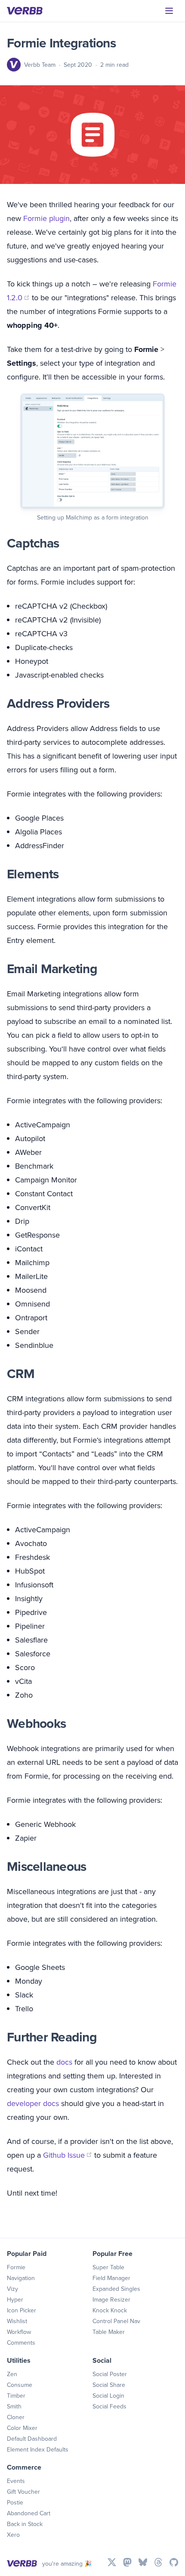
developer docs (33, 2103)
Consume (20, 2385)
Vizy (12, 2289)
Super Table (108, 2267)
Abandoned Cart (29, 2513)
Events (16, 2481)
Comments (21, 2343)
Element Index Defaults (38, 2449)
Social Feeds (109, 2406)
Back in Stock (25, 2524)
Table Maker (109, 2332)
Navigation (21, 2278)
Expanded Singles (116, 2289)
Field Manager (111, 2278)
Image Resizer (111, 2299)
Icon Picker (22, 2310)
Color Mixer (22, 2428)
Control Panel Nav (116, 2321)
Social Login (108, 2396)
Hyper (15, 2299)
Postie (15, 2502)
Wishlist (17, 2321)
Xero (13, 2535)
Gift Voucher (23, 2492)
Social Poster (110, 2374)
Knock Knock (110, 2310)
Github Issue (68, 2155)
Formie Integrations (61, 43)
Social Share (109, 2385)
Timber (16, 2396)
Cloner (16, 2417)
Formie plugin (46, 218)
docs (64, 2062)
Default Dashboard (32, 2439)
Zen (12, 2374)
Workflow (19, 2332)
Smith (14, 2406)
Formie (16, 2267)
